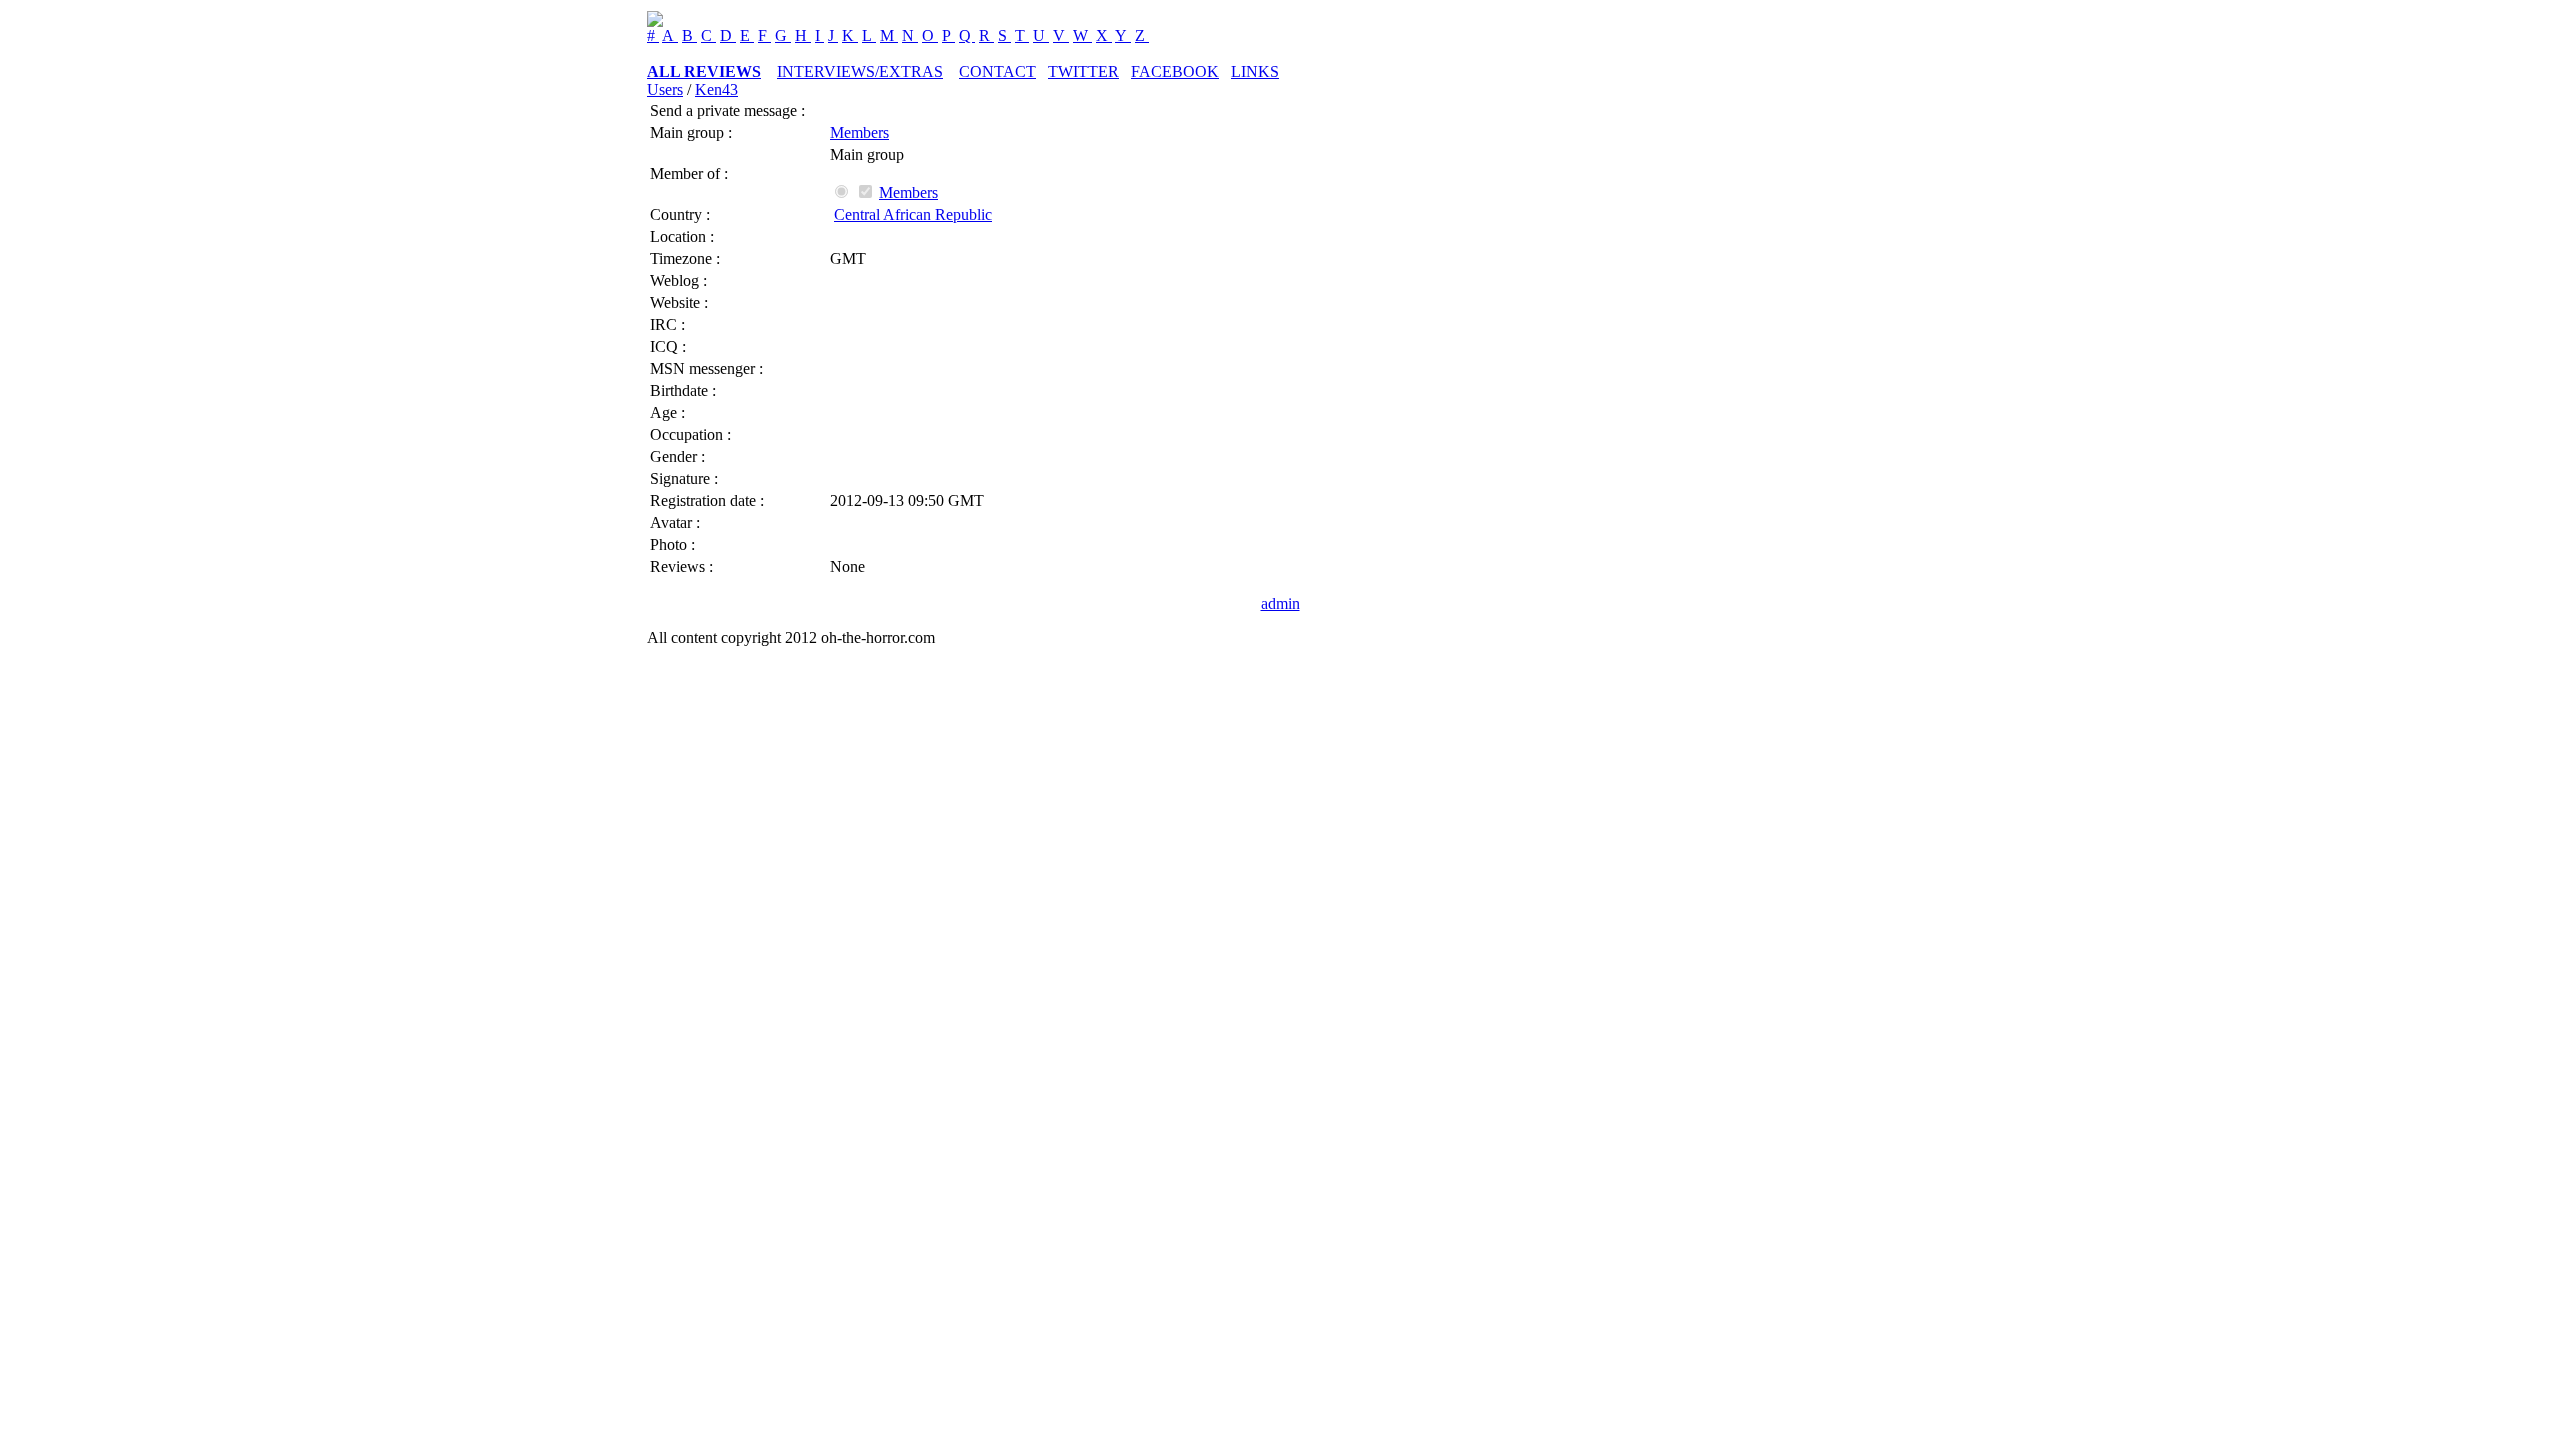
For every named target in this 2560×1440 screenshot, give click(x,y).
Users (665, 89)
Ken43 (716, 89)
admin (1280, 603)
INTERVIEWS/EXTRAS (860, 71)
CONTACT (997, 71)
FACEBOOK (1175, 71)
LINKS (1255, 71)
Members (859, 132)
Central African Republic (913, 214)
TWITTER (1083, 71)
